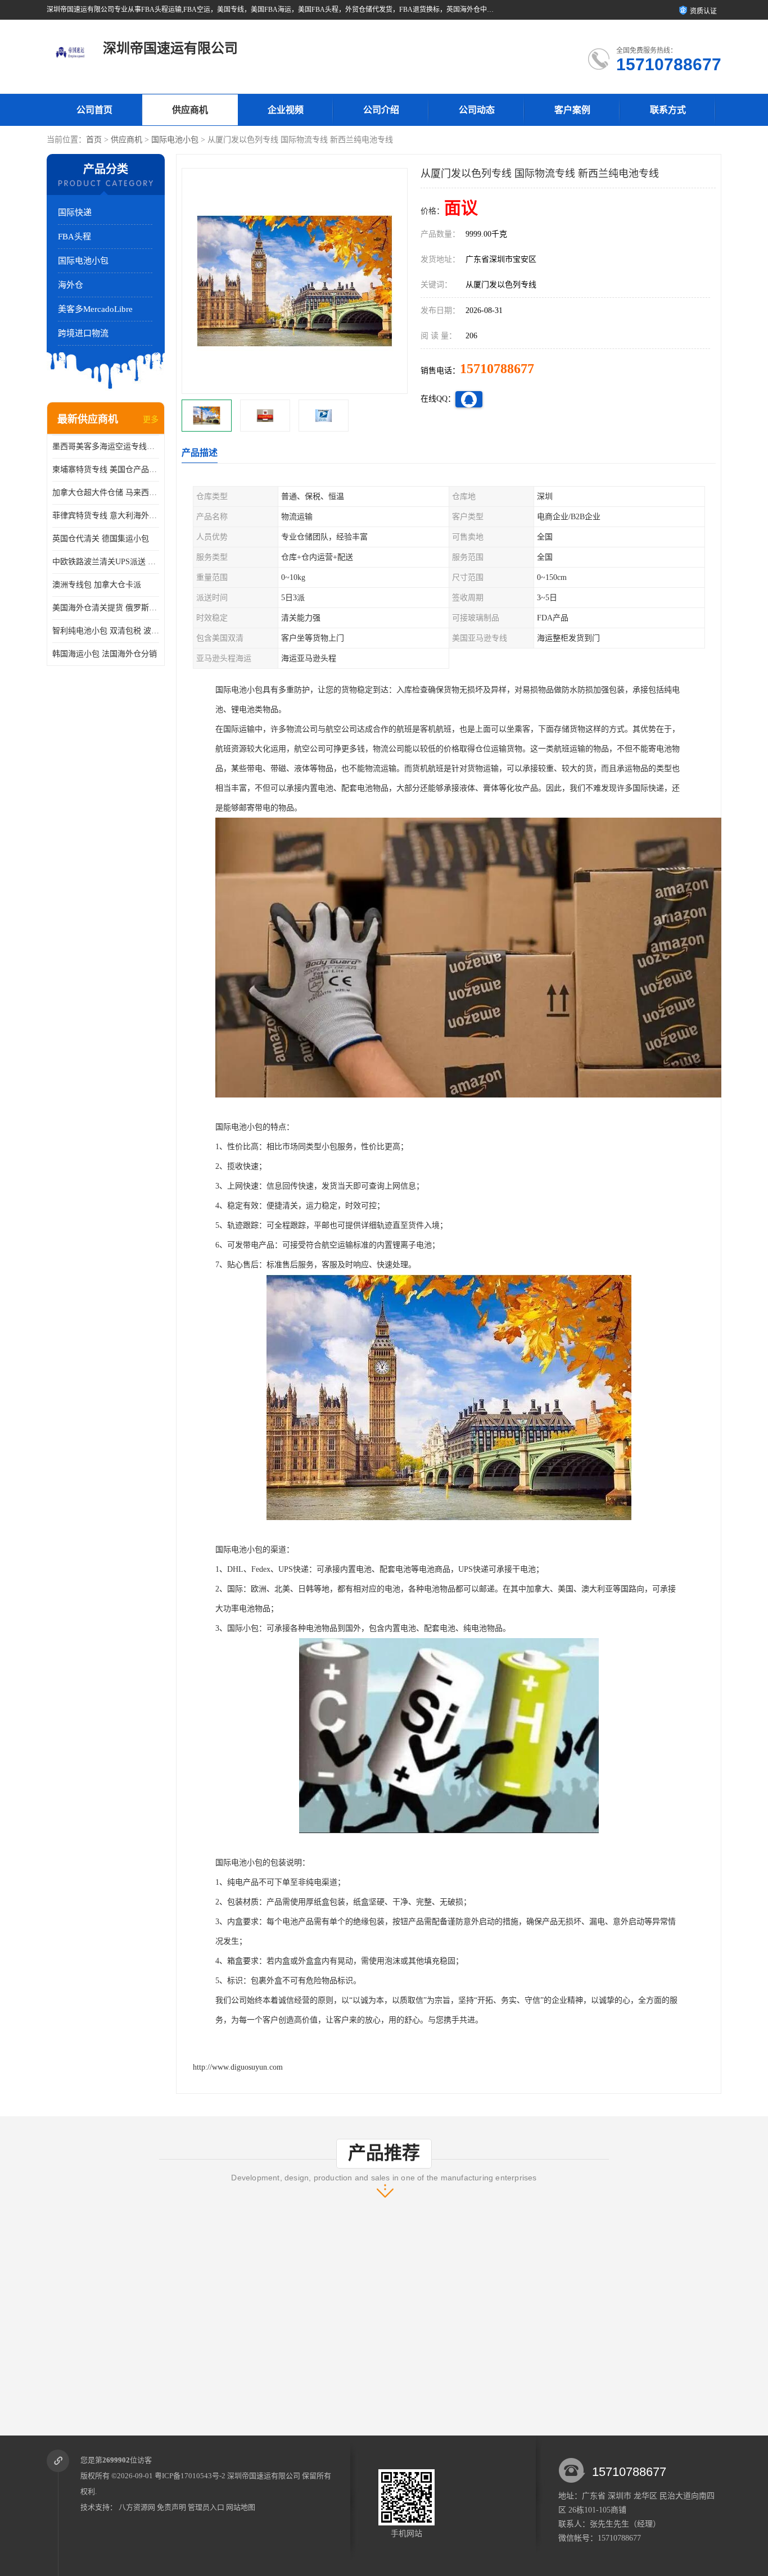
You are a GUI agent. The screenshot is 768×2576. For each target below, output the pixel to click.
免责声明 (171, 2507)
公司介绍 (381, 110)
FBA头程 (74, 237)
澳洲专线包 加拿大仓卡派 (97, 585)
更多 (151, 419)
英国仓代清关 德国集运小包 (101, 539)
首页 (94, 140)
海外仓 (71, 285)
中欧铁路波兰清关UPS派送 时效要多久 (106, 562)
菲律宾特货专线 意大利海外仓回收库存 (106, 516)
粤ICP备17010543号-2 (190, 2476)
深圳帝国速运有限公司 (264, 2476)
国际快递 (75, 212)
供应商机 (190, 110)
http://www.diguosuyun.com (238, 2067)
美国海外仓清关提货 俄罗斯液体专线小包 (106, 608)
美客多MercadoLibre (95, 309)
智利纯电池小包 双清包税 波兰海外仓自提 (106, 631)
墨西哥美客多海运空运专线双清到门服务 (106, 446)
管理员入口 (206, 2507)
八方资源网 (137, 2507)
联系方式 (668, 110)
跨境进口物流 (83, 333)
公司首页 (94, 110)
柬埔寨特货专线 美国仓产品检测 (106, 470)
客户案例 (572, 110)
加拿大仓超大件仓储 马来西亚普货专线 (106, 493)
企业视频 (286, 110)
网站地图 (241, 2507)
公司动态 (477, 110)
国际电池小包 (175, 140)
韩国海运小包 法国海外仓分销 (105, 654)
